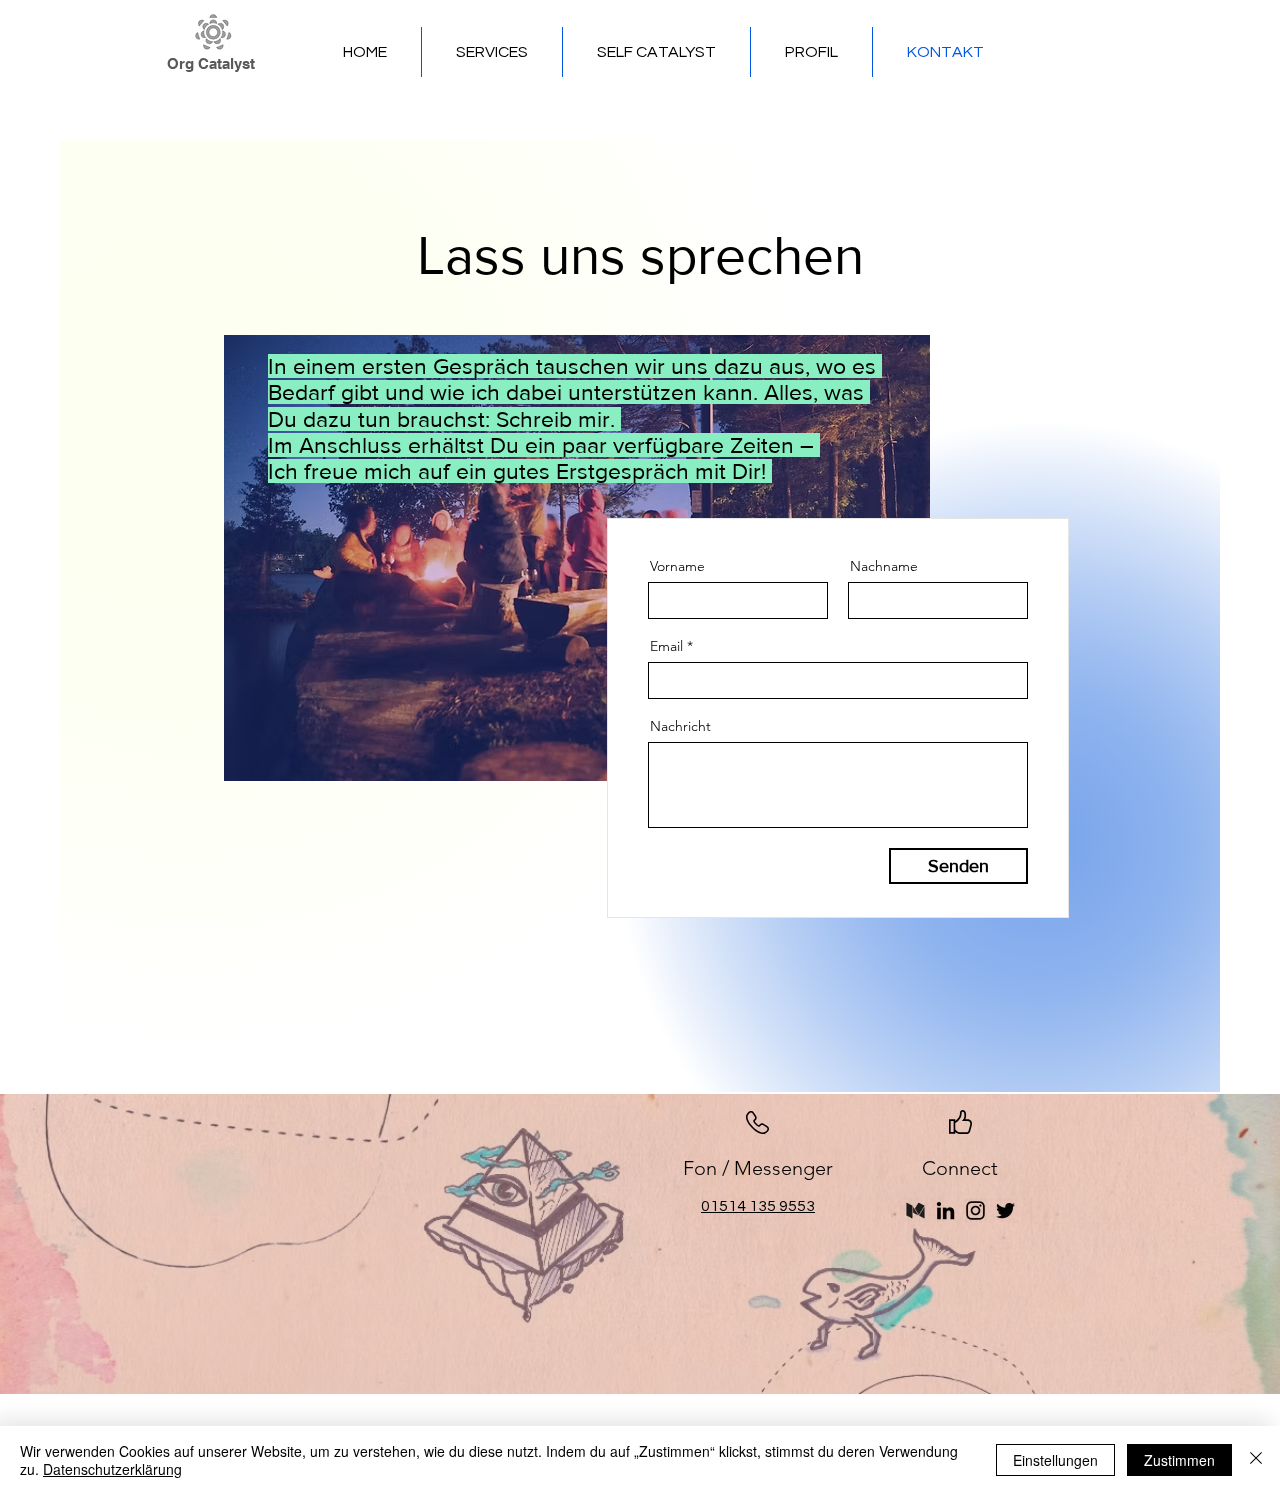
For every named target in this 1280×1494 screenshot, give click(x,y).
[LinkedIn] (945, 1210)
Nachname (884, 566)
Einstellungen (1055, 1460)
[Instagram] (975, 1210)
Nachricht (680, 726)
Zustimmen (1179, 1460)
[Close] (1256, 1460)
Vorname (677, 566)
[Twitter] (1005, 1210)
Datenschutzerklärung (112, 1469)
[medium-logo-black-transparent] (915, 1210)
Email (666, 646)
